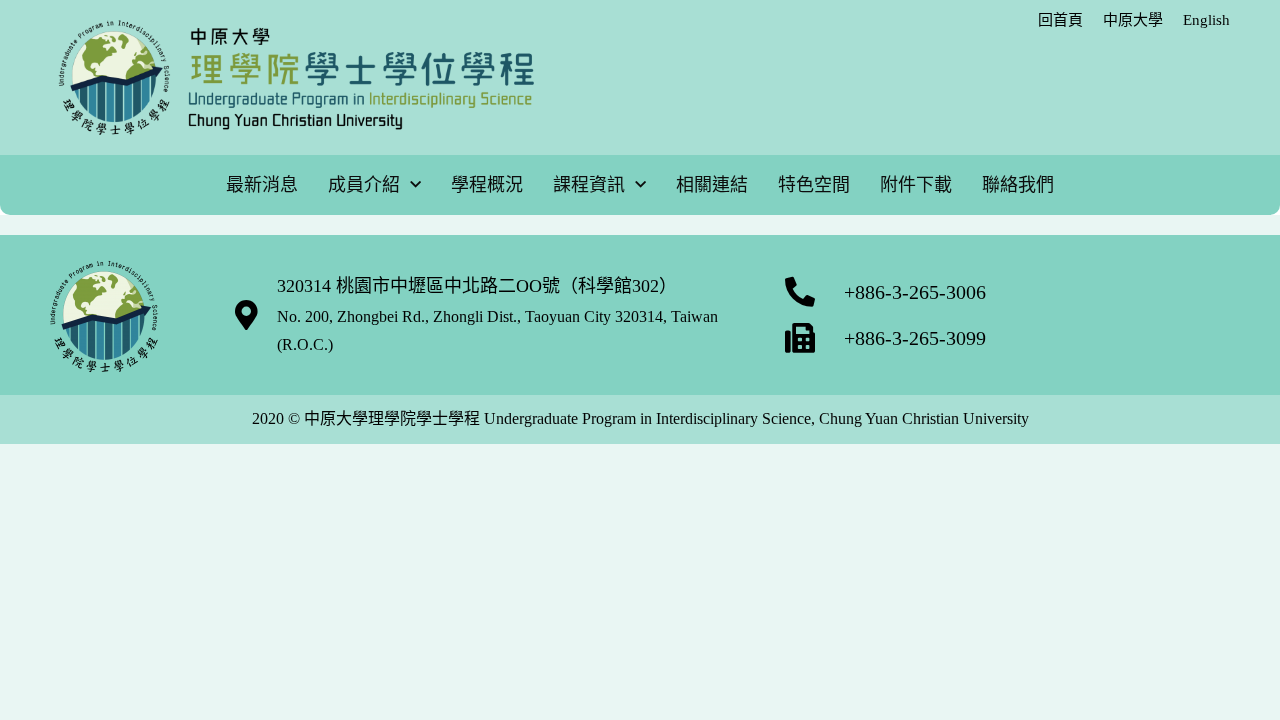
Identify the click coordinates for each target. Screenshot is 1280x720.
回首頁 (1060, 20)
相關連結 (712, 185)
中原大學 (1133, 20)
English (1206, 20)
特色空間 (814, 185)
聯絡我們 (1018, 185)
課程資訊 (589, 185)
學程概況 (487, 185)
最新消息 (262, 185)
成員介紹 (364, 185)
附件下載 (916, 185)
